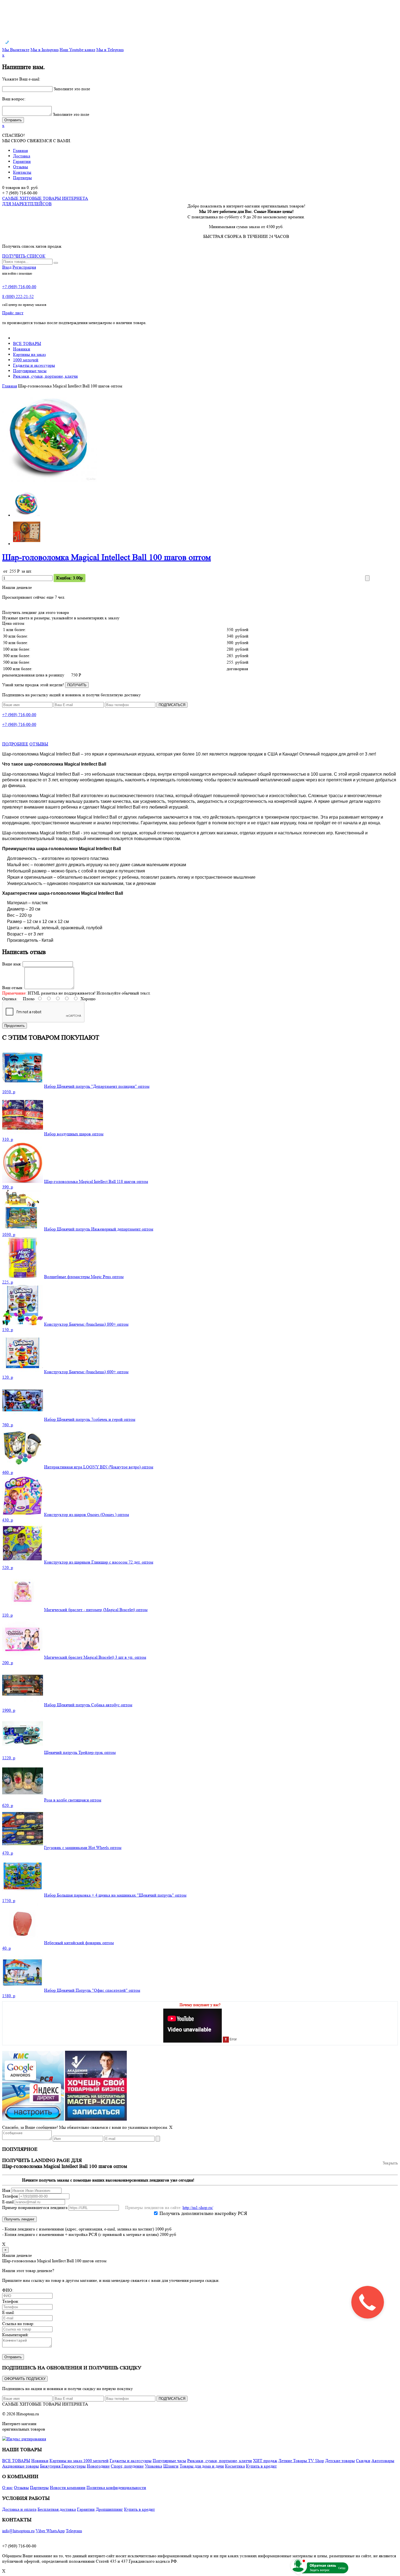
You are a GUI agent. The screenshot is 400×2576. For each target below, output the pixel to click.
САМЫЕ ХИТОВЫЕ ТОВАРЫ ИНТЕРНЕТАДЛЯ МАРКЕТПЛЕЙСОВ (45, 201)
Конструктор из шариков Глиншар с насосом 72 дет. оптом (99, 1562)
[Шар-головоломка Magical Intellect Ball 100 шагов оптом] (50, 482)
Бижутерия (51, 2466)
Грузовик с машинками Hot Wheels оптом (83, 1848)
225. (8, 1282)
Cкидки (363, 2461)
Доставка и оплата (19, 2509)
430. (8, 1520)
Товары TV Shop (309, 2461)
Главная (20, 150)
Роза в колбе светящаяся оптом (73, 1800)
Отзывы (21, 167)
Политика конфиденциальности (116, 2488)
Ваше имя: (12, 964)
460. (8, 1472)
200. (8, 1663)
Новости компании (68, 2488)
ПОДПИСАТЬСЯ (172, 705)
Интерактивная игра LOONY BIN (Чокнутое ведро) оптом (99, 1467)
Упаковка (153, 2466)
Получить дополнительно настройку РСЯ (203, 2213)
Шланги (171, 2466)
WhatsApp (56, 2531)
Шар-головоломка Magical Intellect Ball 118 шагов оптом (96, 1181)
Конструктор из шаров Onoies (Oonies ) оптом (87, 1514)
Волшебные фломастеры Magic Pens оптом (84, 1277)
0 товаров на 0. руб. (20, 187)
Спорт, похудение (127, 2466)
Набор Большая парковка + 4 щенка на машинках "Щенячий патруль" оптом (115, 1895)
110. (7, 1615)
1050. (9, 1092)
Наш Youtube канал (77, 50)
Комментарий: (16, 2335)
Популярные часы (30, 371)
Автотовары (383, 2461)
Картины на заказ (29, 354)
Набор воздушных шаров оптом (74, 1134)
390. (8, 1187)
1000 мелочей (26, 360)
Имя (6, 2190)
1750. (9, 1901)
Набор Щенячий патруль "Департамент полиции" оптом (97, 1086)
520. (8, 1567)
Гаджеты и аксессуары (34, 365)
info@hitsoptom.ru (18, 2531)
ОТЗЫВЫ (39, 744)
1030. (9, 1234)
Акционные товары (21, 2466)
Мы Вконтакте (16, 50)
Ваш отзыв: (13, 988)
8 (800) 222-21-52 (18, 296)
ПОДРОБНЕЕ (15, 744)
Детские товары (340, 2461)
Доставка (22, 156)
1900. (9, 1710)
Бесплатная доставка (57, 2509)
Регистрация (24, 267)
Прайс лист (13, 313)
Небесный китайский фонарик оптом (79, 1943)
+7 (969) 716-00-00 (19, 287)
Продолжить (15, 1026)
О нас (7, 2488)
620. (8, 1805)
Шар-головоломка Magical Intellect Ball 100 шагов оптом (107, 557)
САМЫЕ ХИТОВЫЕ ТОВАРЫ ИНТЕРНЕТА (45, 2404)
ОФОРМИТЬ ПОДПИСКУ (25, 2379)
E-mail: (8, 2312)
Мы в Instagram (44, 50)
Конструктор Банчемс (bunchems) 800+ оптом (86, 1324)
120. (8, 1377)
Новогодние (98, 2466)
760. (8, 1425)
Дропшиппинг (109, 2509)
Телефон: (11, 2301)
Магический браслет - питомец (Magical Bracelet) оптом (96, 1610)
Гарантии (22, 161)
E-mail (8, 2202)
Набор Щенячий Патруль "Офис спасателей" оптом (92, 1990)
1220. (9, 1758)
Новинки (22, 349)
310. (8, 1139)
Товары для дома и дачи (202, 2466)
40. (7, 1948)
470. (8, 1853)
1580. (9, 1996)
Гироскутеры (74, 2466)
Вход (7, 267)
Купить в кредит (261, 2466)
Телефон (10, 2196)
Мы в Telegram (110, 50)
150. (8, 1330)
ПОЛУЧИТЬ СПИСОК (24, 256)
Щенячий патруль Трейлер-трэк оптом (80, 1752)
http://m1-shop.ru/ (198, 2207)
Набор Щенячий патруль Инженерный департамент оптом (99, 1229)
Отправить (13, 2357)
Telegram (74, 2531)
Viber (41, 2531)
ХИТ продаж (265, 2461)
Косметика (235, 2466)
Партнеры (22, 178)
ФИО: (8, 2290)
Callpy (342, 2568)
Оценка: (10, 999)
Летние (286, 2461)
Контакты (22, 172)
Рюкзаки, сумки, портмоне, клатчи (45, 376)
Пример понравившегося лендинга (35, 2207)
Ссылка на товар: (18, 2324)
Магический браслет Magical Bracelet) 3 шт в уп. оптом (95, 1657)
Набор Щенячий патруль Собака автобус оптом (88, 1705)
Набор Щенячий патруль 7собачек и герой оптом (90, 1419)
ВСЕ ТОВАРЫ (27, 344)
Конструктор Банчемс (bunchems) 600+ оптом (86, 1372)
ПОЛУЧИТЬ (77, 685)
